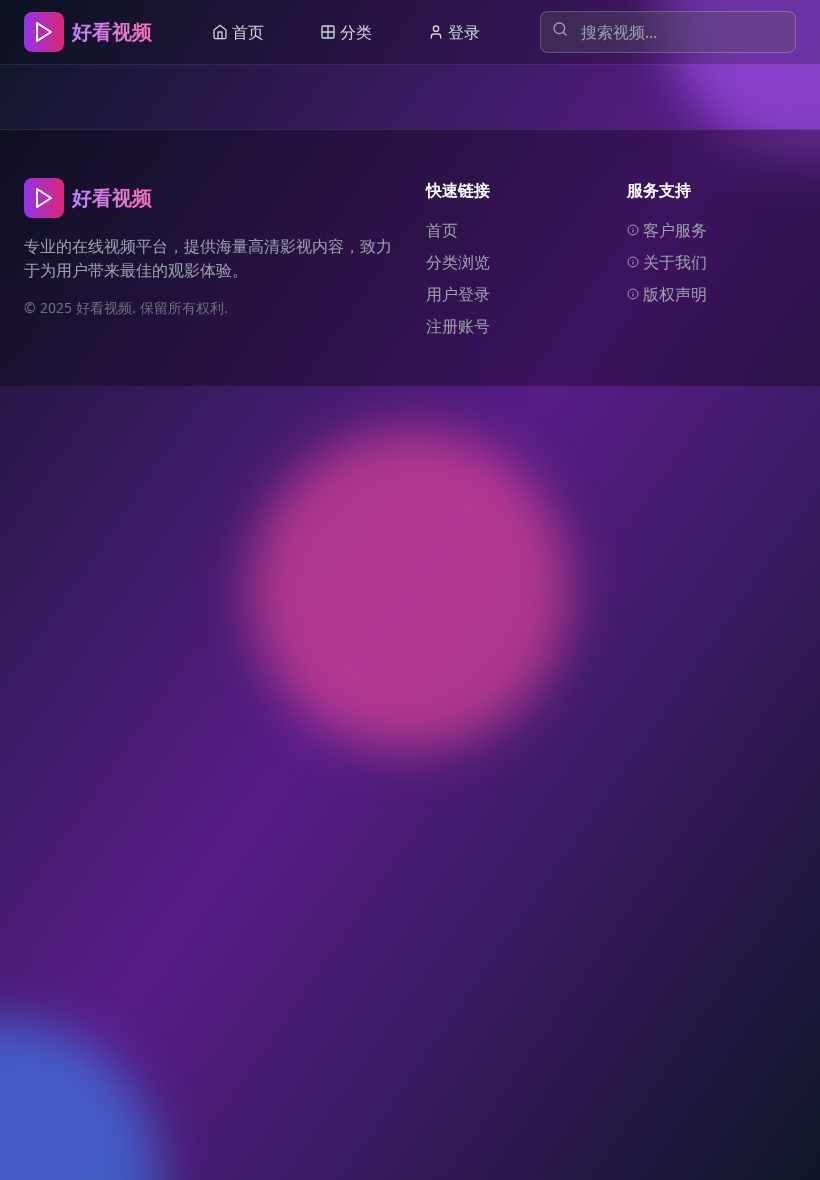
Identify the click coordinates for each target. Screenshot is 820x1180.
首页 (442, 230)
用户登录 (458, 294)
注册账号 (458, 326)
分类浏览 (458, 262)
